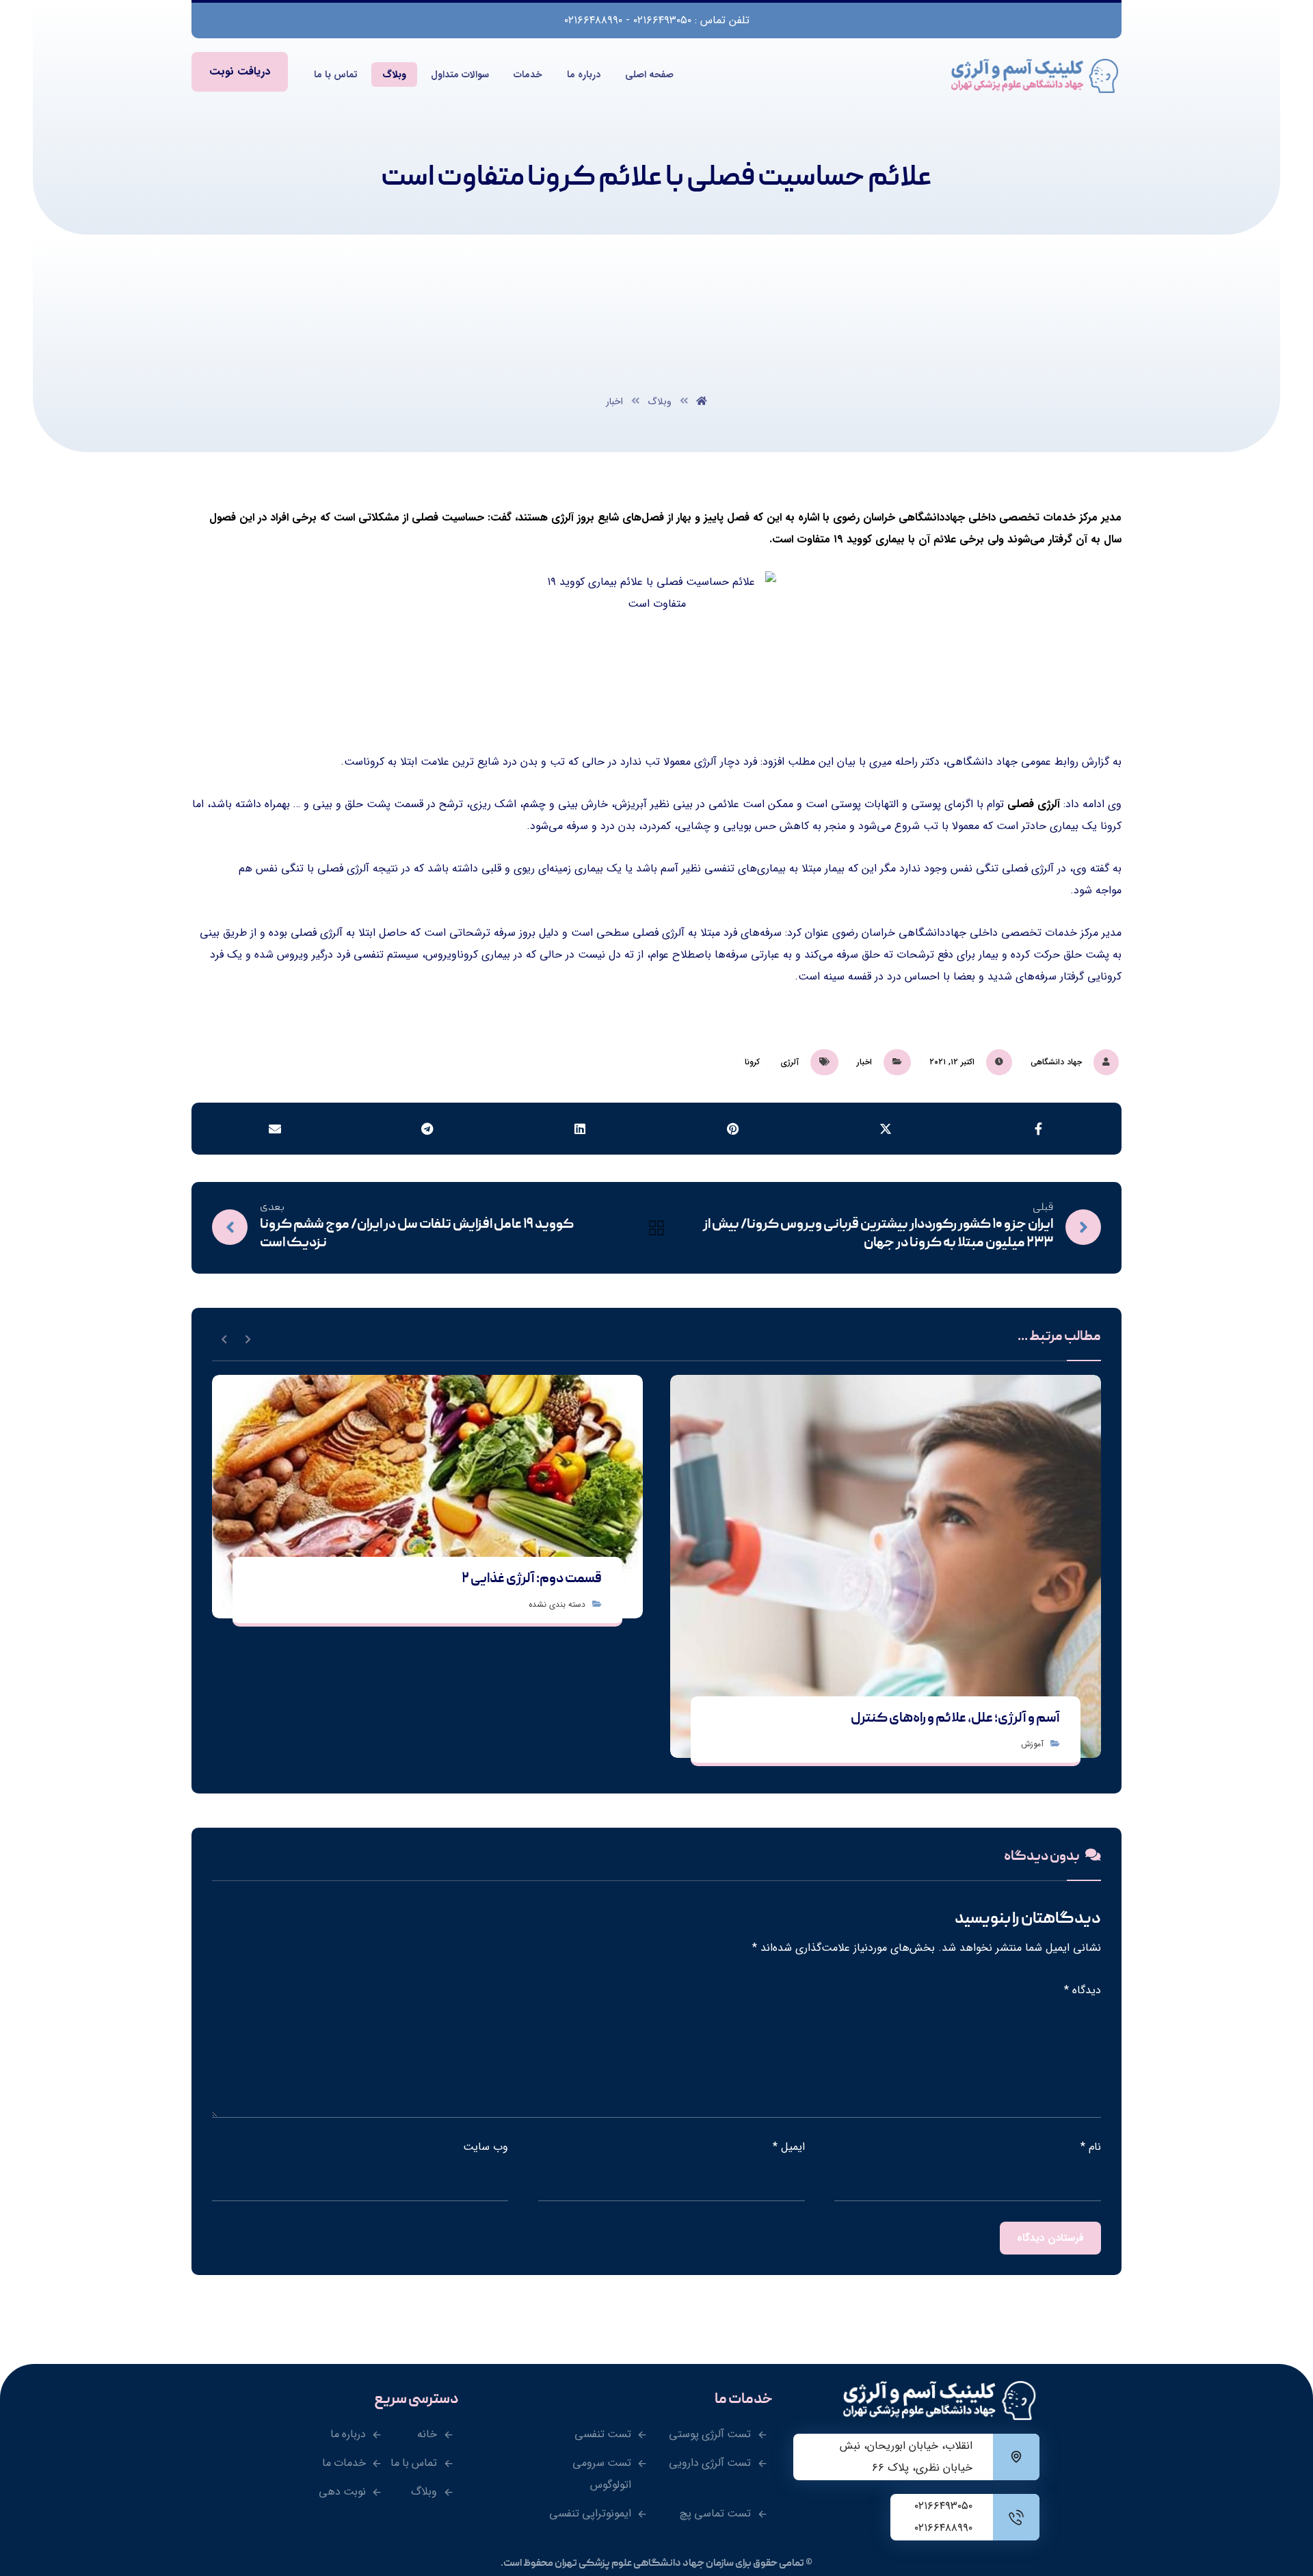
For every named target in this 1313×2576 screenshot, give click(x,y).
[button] (1038, 1129)
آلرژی (790, 1062)
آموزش (1032, 1744)
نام (1091, 2147)
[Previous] (248, 1338)
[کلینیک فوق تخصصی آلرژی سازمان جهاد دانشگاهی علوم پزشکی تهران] (1036, 76)
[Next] (224, 1338)
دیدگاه (1083, 1990)
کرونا (752, 1062)
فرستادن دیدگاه (1050, 2238)
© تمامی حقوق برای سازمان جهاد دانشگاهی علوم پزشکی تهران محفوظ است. (656, 2564)
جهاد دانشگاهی (1056, 1062)
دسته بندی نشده (557, 1604)
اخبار (864, 1062)
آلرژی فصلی (1034, 804)
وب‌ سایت (486, 2147)
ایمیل (788, 2147)
